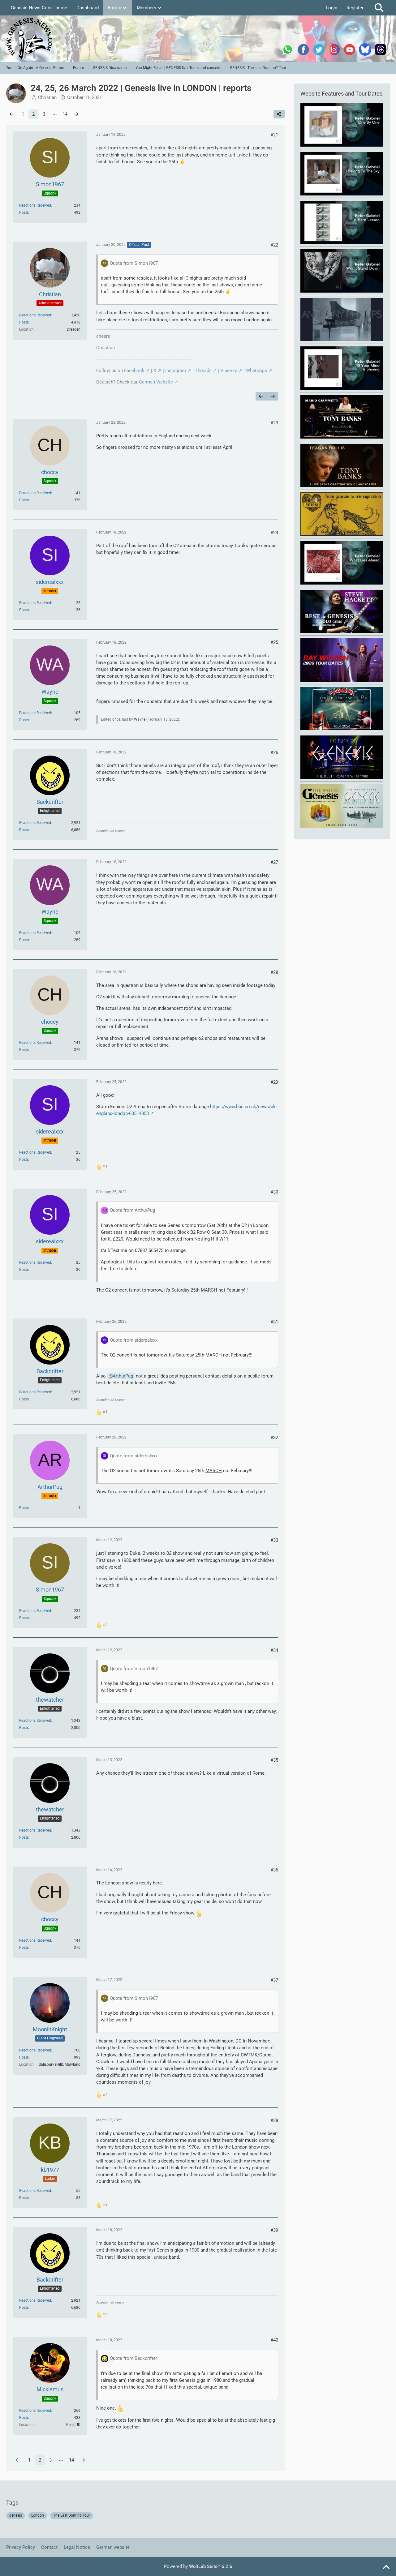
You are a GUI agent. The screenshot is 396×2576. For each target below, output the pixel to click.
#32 (274, 1438)
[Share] (279, 114)
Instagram (176, 371)
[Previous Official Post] (261, 396)
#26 (274, 752)
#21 (274, 135)
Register (355, 8)
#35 (274, 1760)
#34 (274, 1650)
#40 (274, 2340)
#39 (274, 2230)
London (38, 2515)
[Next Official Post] (273, 396)
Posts (24, 212)
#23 (274, 423)
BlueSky (229, 371)
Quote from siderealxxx (134, 1340)
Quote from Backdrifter (133, 2358)
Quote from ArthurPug (132, 1210)
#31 (274, 1322)
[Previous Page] (12, 114)
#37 (274, 1980)
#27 (274, 862)
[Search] (379, 8)
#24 (274, 533)
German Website (156, 382)
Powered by (198, 2566)
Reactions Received (35, 205)
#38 (274, 2120)
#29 (274, 1082)
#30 (274, 1192)
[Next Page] (76, 114)
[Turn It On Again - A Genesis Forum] (198, 39)
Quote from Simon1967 (134, 263)
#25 (274, 642)
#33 (274, 1540)
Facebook (134, 371)
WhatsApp (256, 371)
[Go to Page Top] (386, 2567)
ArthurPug (123, 1376)
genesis (16, 2515)
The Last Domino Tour (72, 2515)
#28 (274, 972)
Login (331, 8)
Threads (203, 371)
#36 (274, 1870)
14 (65, 114)
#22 (274, 245)
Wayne (140, 719)
